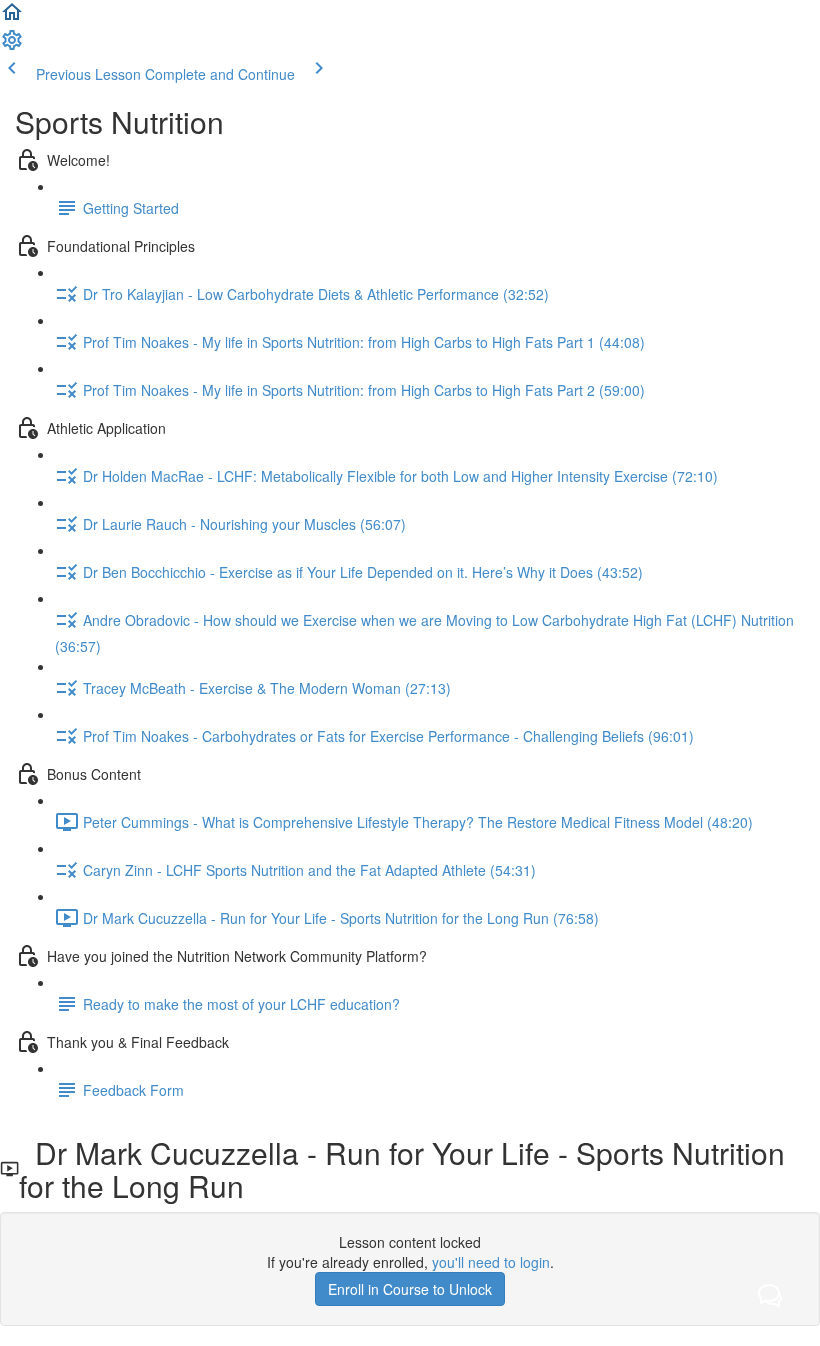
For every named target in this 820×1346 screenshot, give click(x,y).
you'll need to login (491, 1262)
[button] (12, 18)
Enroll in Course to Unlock (410, 1289)
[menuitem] (12, 46)
